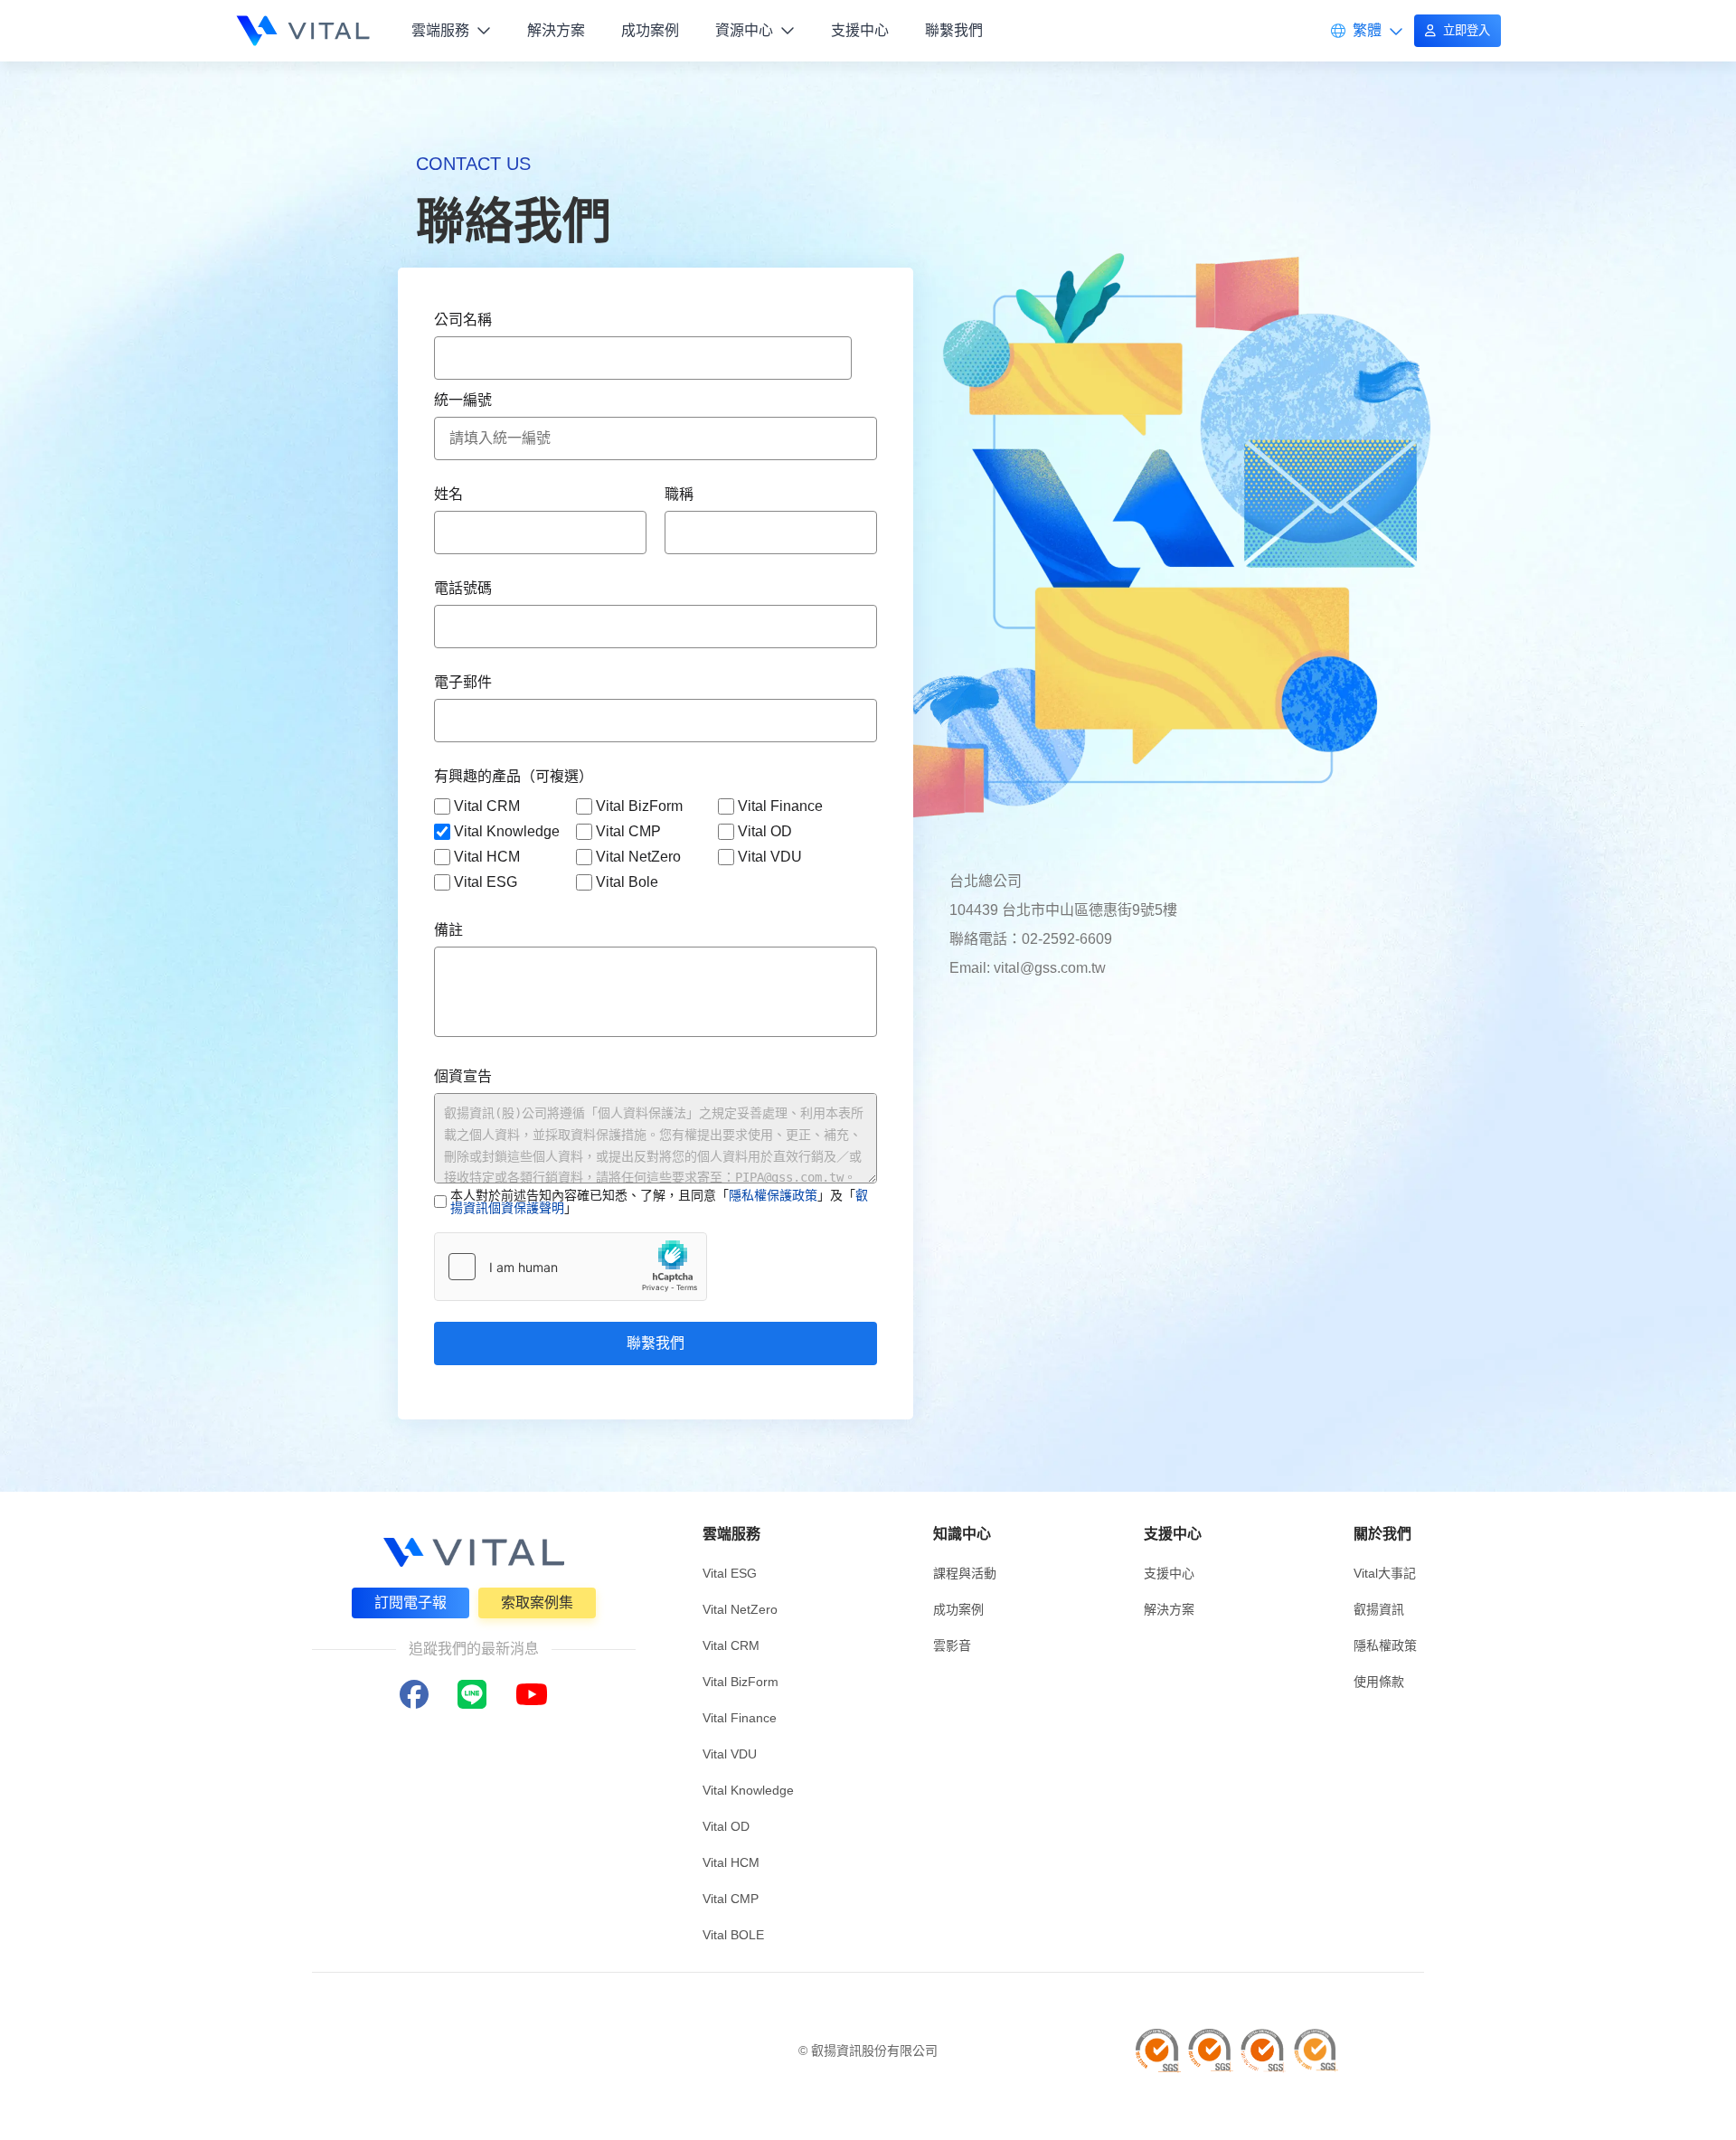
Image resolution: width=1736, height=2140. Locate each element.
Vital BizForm (639, 806)
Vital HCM (487, 857)
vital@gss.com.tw (1050, 968)
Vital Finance (780, 806)
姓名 (448, 494)
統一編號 (463, 400)
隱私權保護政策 (773, 1195)
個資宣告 (463, 1076)
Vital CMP (628, 831)
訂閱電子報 (410, 1603)
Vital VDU (770, 857)
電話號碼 (463, 588)
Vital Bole (627, 882)
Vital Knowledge (507, 831)
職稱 (679, 494)
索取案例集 (537, 1603)
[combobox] (643, 358)
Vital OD (765, 831)
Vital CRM (487, 806)
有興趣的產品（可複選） (514, 776)
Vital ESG (486, 882)
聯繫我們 (656, 1343)
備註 (448, 930)
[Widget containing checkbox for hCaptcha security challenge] (571, 1267)
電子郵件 (463, 682)
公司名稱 (463, 320)
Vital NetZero (638, 857)
